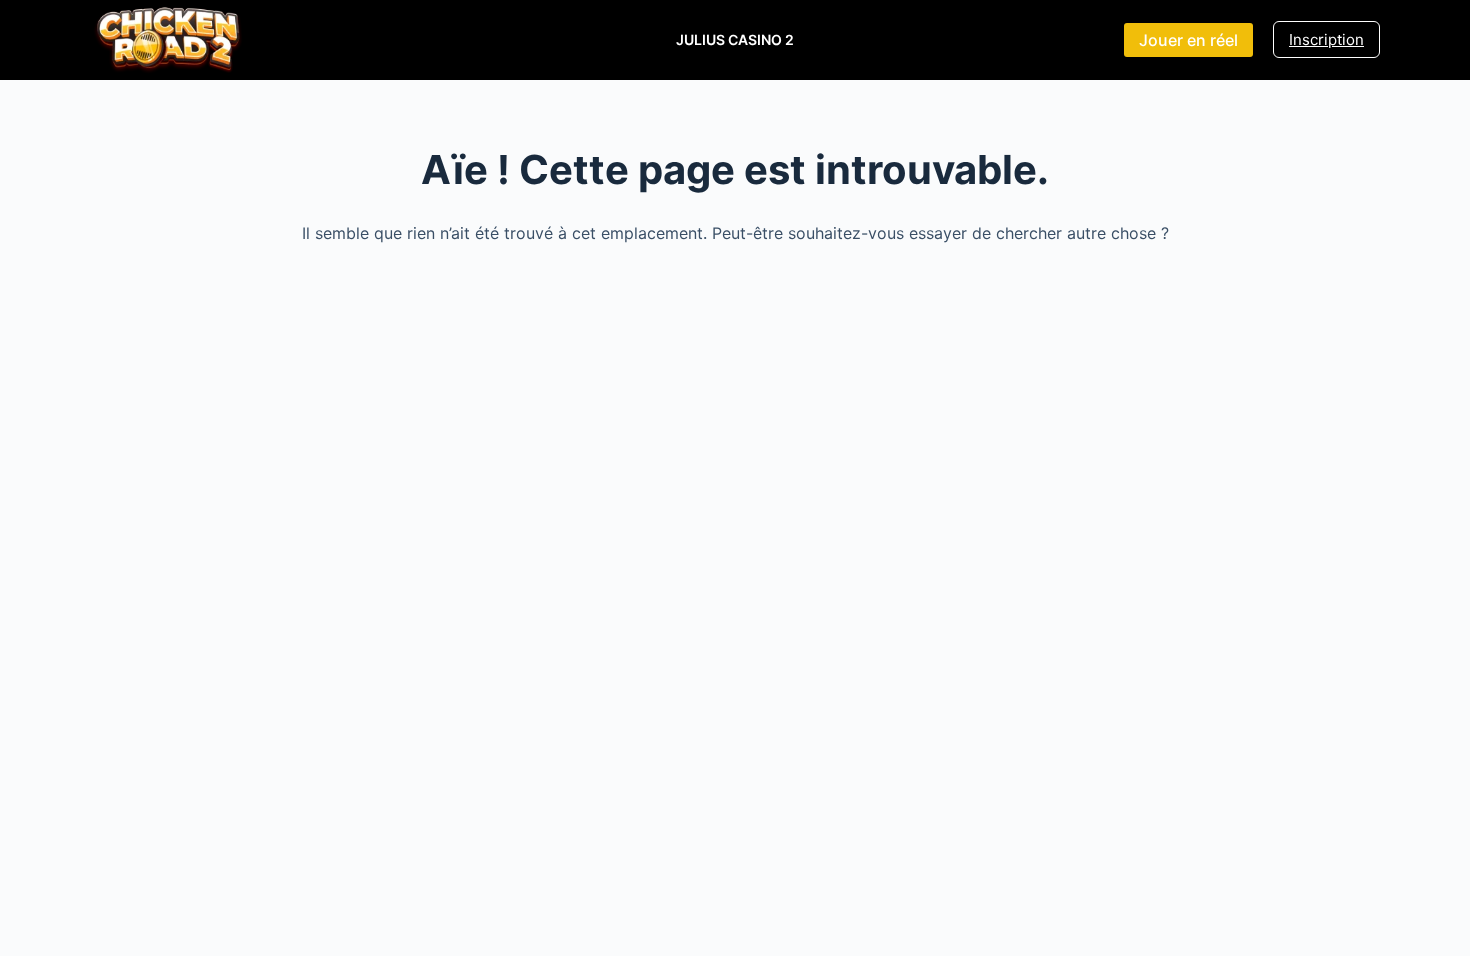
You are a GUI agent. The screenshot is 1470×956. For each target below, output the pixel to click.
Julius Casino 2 (735, 39)
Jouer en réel (1188, 40)
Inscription (1326, 39)
